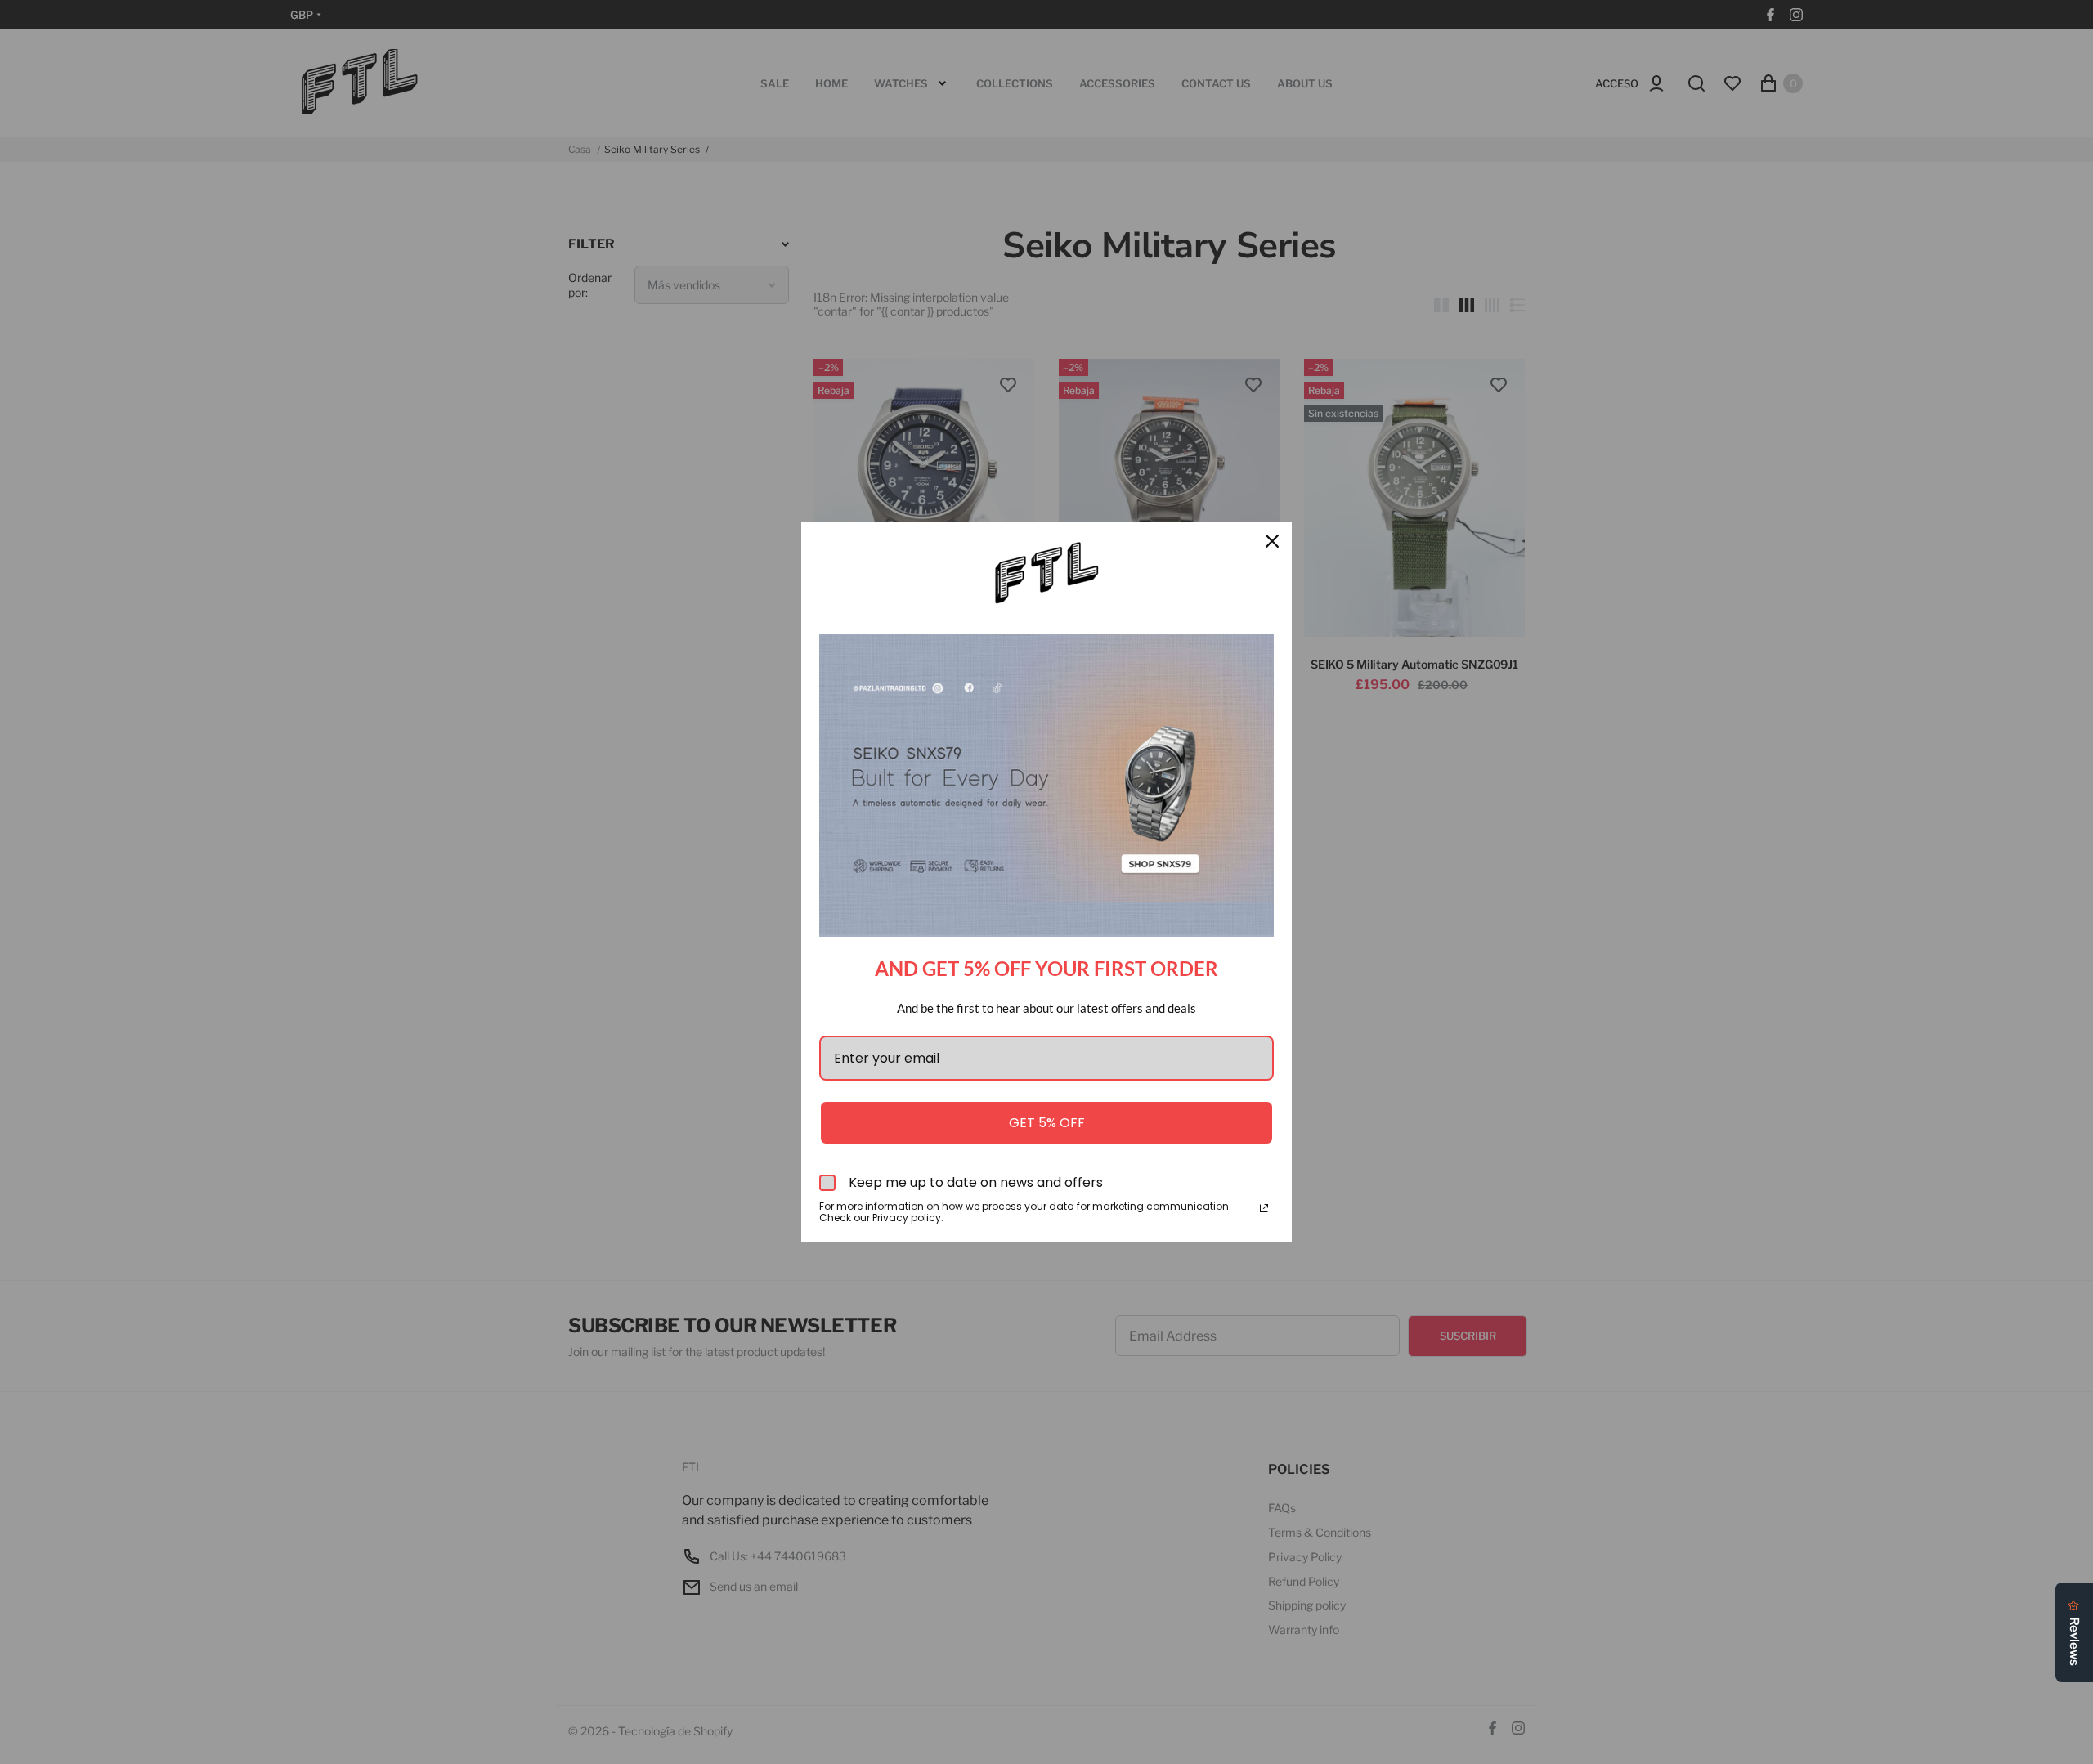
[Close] (1272, 541)
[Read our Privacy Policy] (1264, 1208)
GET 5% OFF (1047, 1123)
